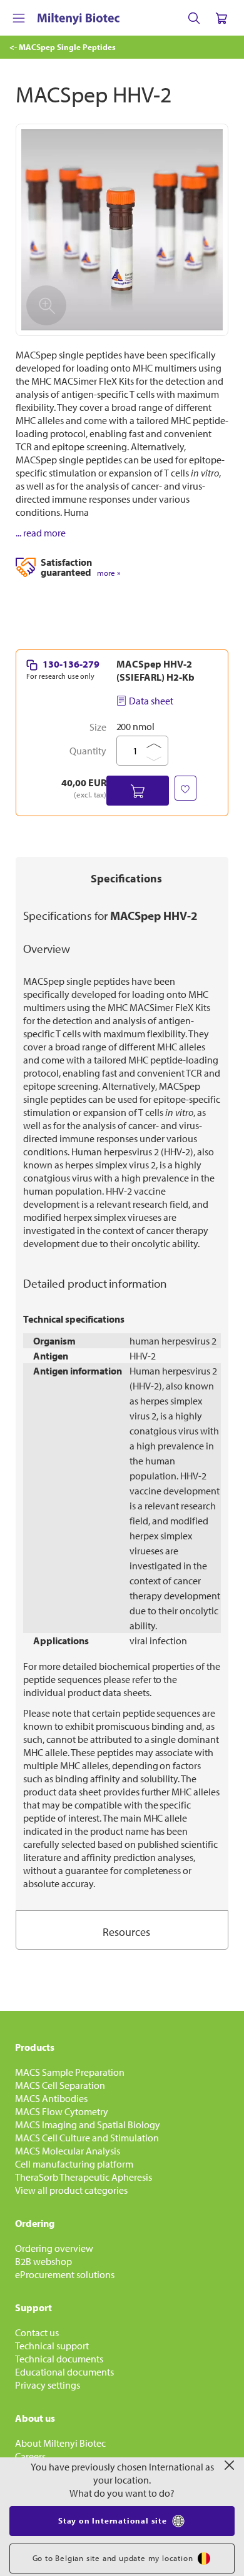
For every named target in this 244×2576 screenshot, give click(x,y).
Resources (126, 1932)
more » (109, 573)
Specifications (126, 878)
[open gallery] (122, 230)
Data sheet (151, 701)
